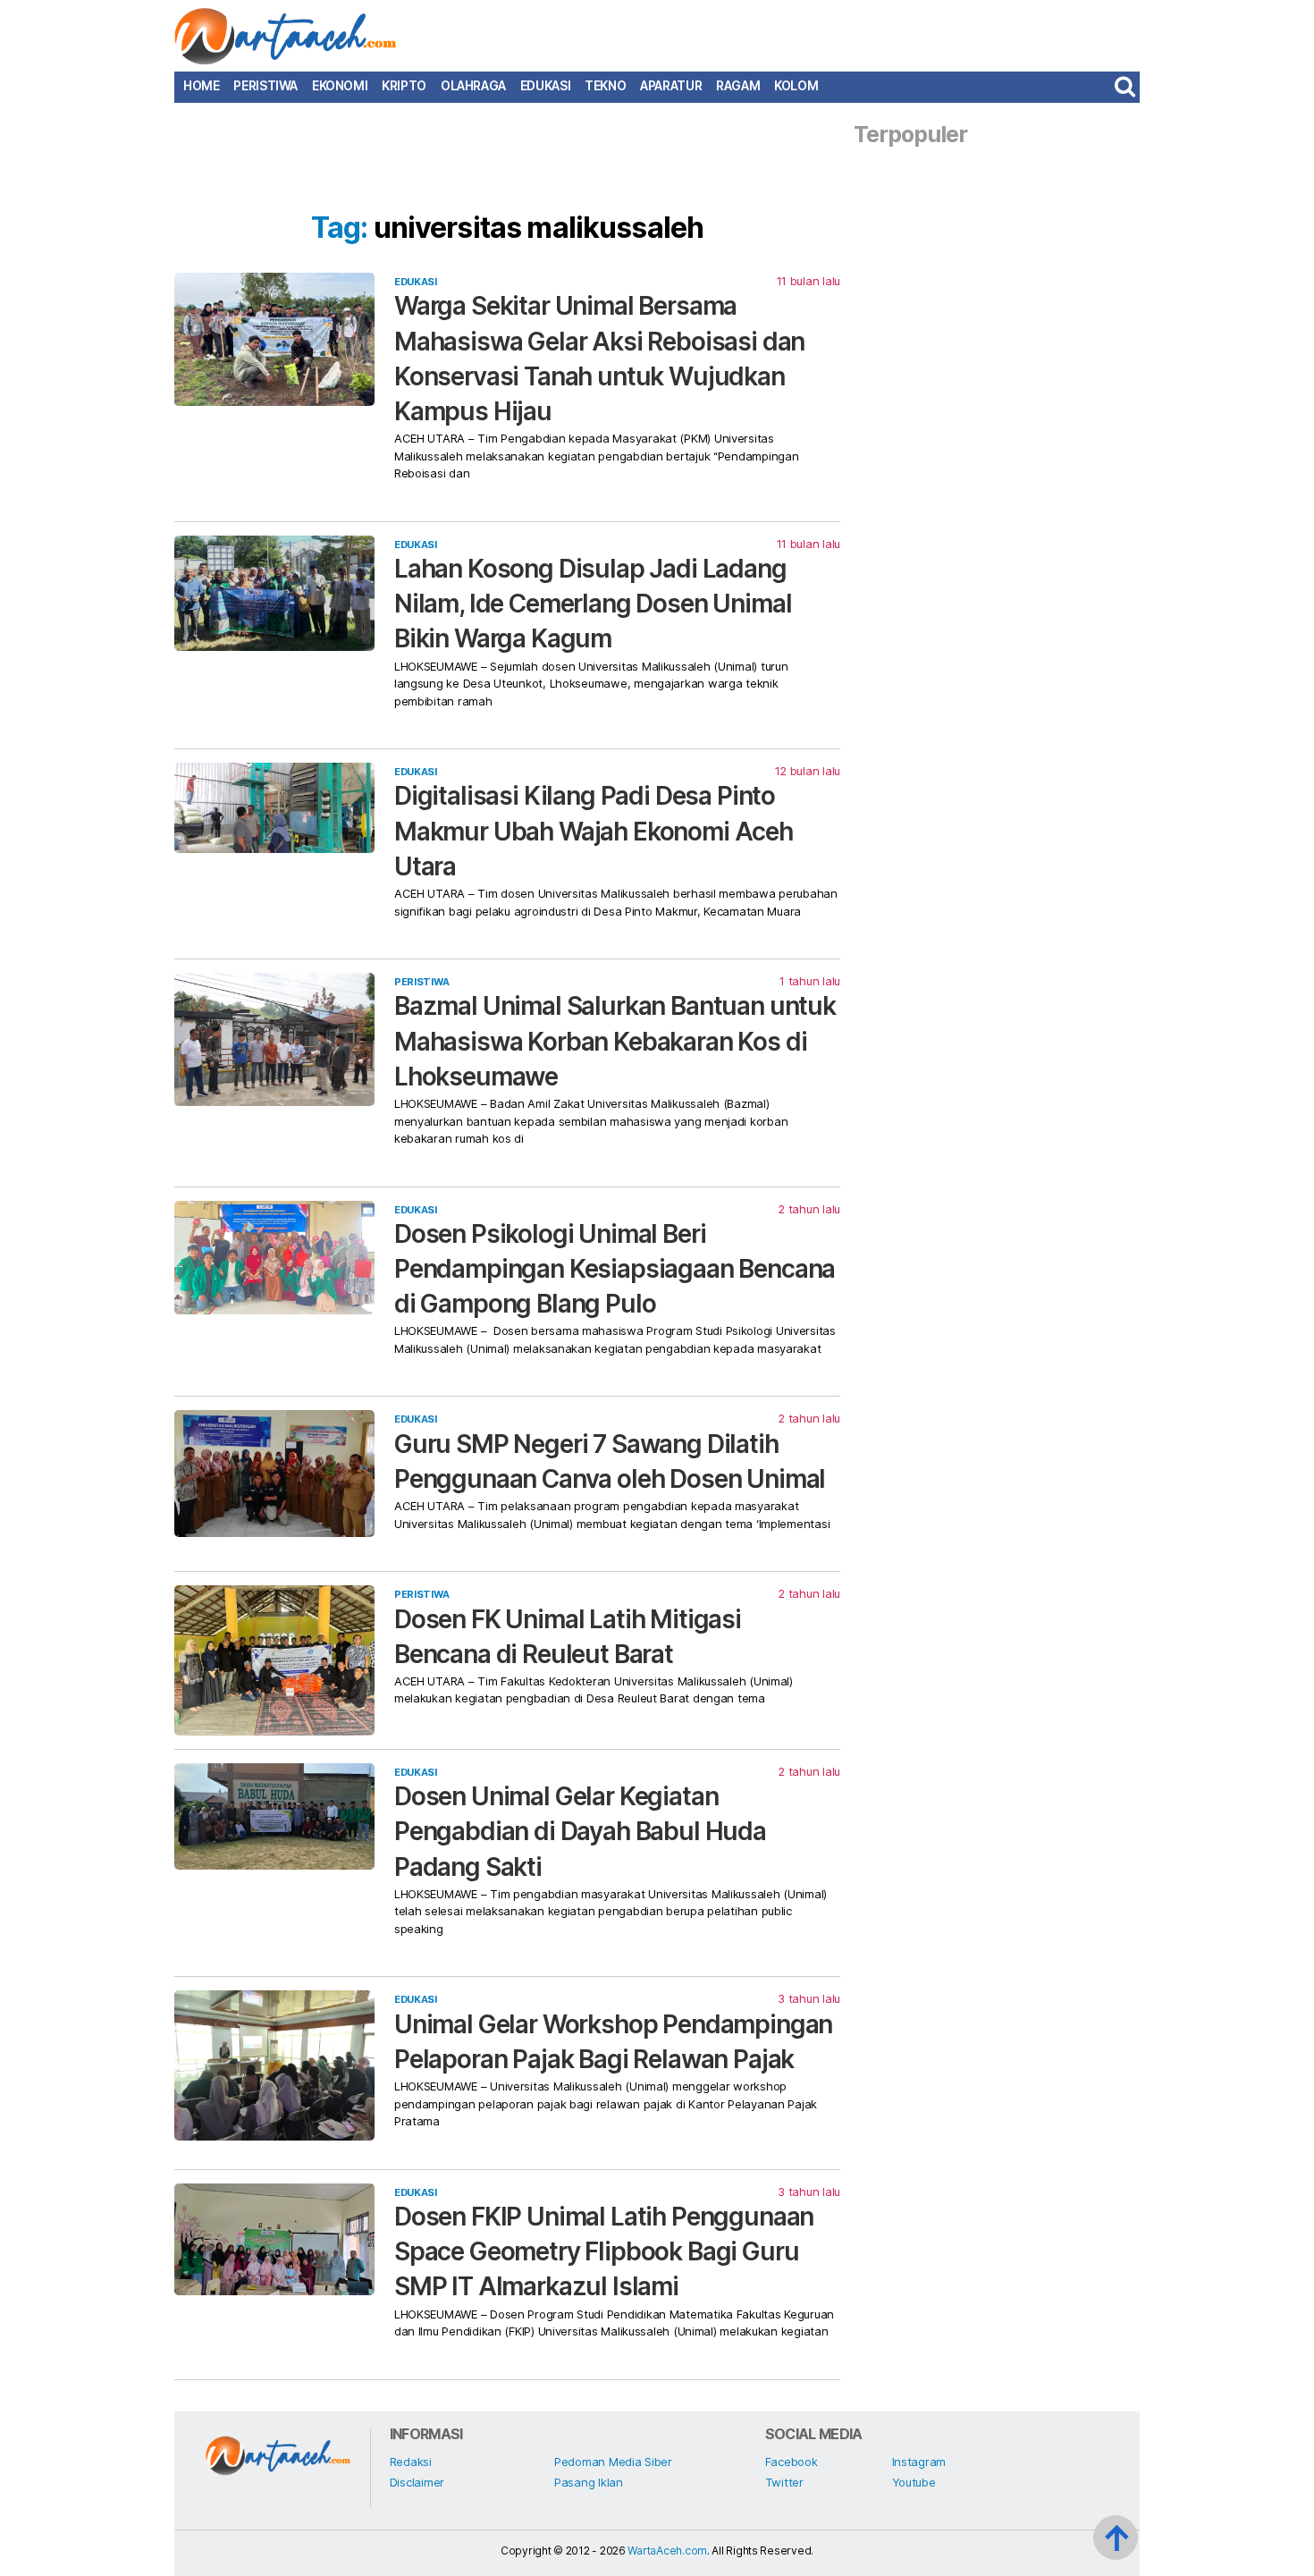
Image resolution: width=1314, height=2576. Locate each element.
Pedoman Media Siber (613, 2462)
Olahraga (473, 86)
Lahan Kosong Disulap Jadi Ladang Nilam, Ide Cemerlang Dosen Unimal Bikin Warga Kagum (593, 604)
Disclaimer (417, 2482)
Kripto (404, 86)
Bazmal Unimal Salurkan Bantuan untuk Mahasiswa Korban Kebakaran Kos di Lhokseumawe (615, 1041)
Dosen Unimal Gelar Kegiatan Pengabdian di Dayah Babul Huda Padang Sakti (580, 1831)
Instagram (919, 2462)
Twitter (784, 2482)
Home (201, 86)
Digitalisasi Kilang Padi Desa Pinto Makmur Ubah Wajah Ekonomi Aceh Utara (594, 831)
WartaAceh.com (667, 2551)
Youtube (914, 2482)
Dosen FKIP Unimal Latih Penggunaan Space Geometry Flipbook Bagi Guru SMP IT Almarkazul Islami (604, 2251)
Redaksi (411, 2462)
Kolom (796, 86)
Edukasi (545, 86)
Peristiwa (265, 86)
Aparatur (671, 86)
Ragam (738, 86)
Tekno (605, 86)
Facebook (792, 2462)
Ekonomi (340, 86)
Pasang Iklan (589, 2482)
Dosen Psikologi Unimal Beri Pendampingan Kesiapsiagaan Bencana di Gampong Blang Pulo (615, 1269)
